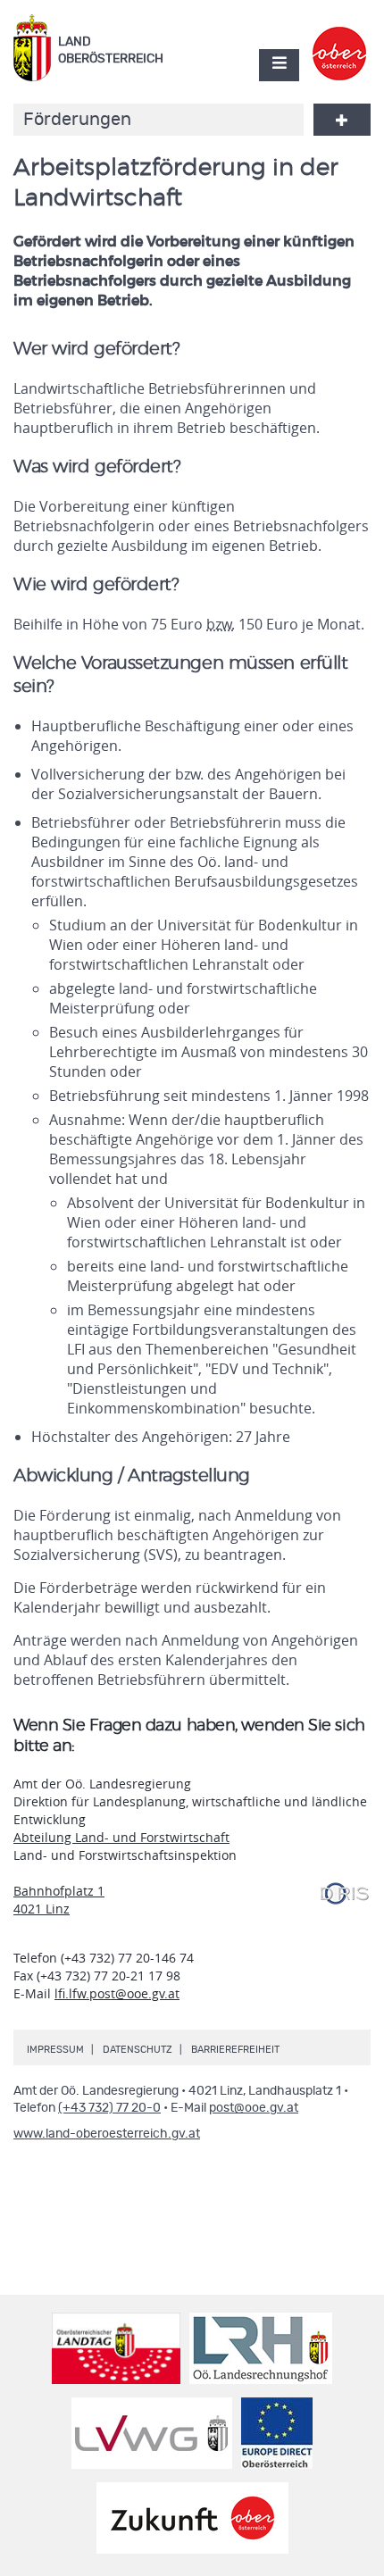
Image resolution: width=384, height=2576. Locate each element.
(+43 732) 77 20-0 (109, 2108)
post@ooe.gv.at (254, 2108)
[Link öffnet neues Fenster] (340, 38)
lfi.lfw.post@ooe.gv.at (117, 1993)
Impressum (55, 2050)
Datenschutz (138, 2050)
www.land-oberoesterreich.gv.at (107, 2134)
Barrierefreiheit (235, 2050)
